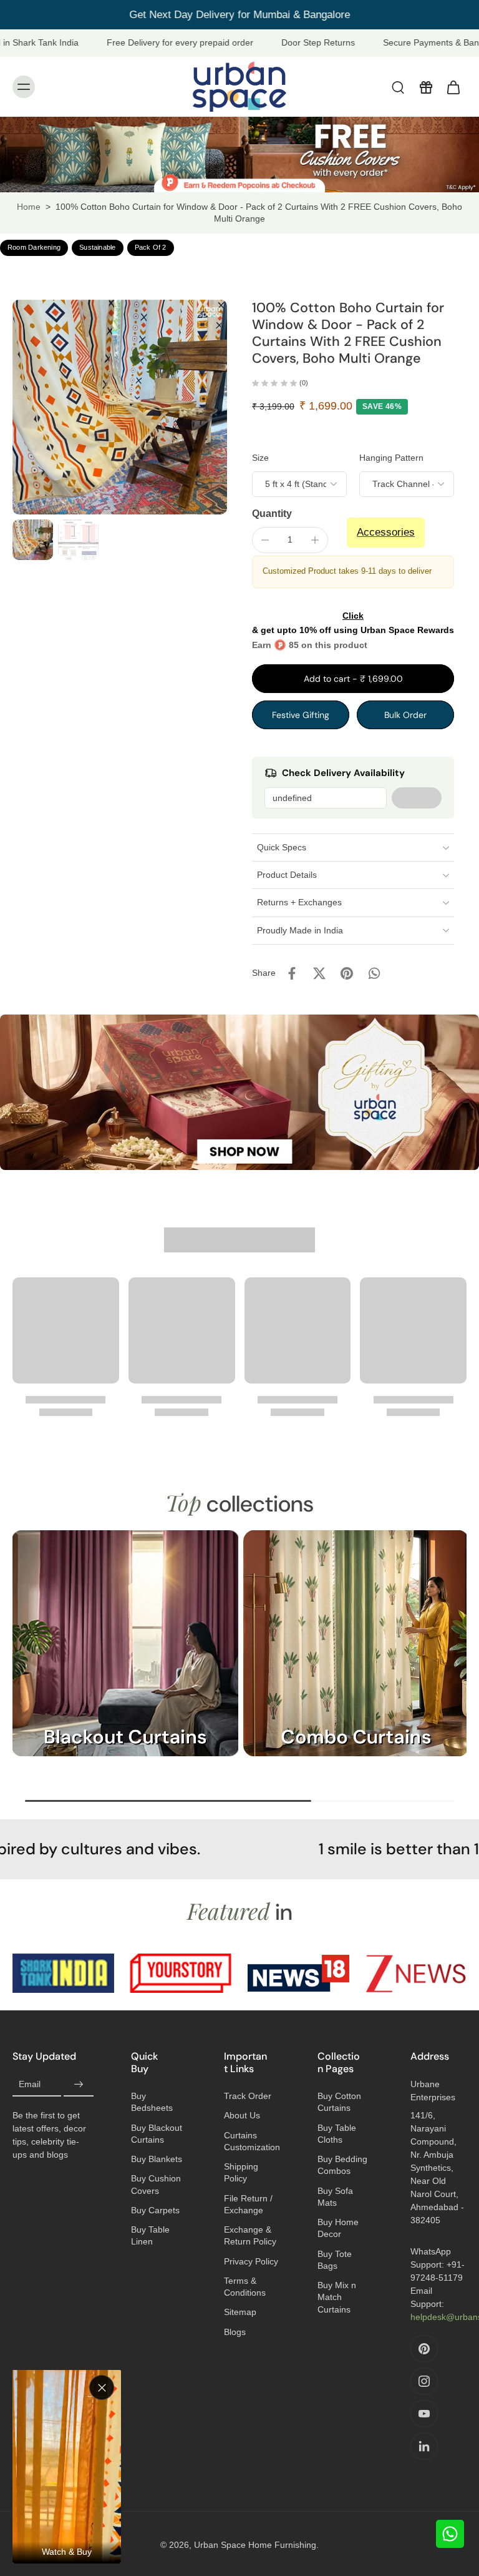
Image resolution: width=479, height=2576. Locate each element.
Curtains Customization (252, 2141)
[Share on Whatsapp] (374, 973)
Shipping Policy (241, 2172)
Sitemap (240, 2312)
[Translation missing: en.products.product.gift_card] (425, 87)
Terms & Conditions (245, 2287)
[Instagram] (424, 2381)
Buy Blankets (157, 2159)
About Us (242, 2115)
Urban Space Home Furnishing (255, 2545)
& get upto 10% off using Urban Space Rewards (353, 623)
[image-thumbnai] (33, 540)
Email (30, 2085)
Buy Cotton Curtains (339, 2102)
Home (29, 207)
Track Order (248, 2096)
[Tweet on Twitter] (319, 973)
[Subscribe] (79, 2085)
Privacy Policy (251, 2261)
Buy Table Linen (150, 2235)
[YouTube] (424, 2414)
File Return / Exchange (248, 2204)
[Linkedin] (424, 2446)
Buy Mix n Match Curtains (337, 2297)
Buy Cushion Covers (156, 2184)
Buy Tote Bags (335, 2260)
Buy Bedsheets (152, 2102)
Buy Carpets (155, 2210)
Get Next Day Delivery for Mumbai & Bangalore (239, 15)
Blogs (235, 2332)
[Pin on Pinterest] (347, 973)
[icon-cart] (453, 87)
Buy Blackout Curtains (157, 2134)
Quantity (272, 514)
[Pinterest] (424, 2349)
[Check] (417, 798)
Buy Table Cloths (337, 2134)
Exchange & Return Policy (250, 2235)
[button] (353, 679)
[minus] (265, 540)
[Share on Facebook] (292, 973)
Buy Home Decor (338, 2228)
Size (260, 458)
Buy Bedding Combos (342, 2165)
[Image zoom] (120, 407)
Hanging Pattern (391, 458)
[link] (63, 1973)
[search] (398, 87)
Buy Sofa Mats (335, 2197)
